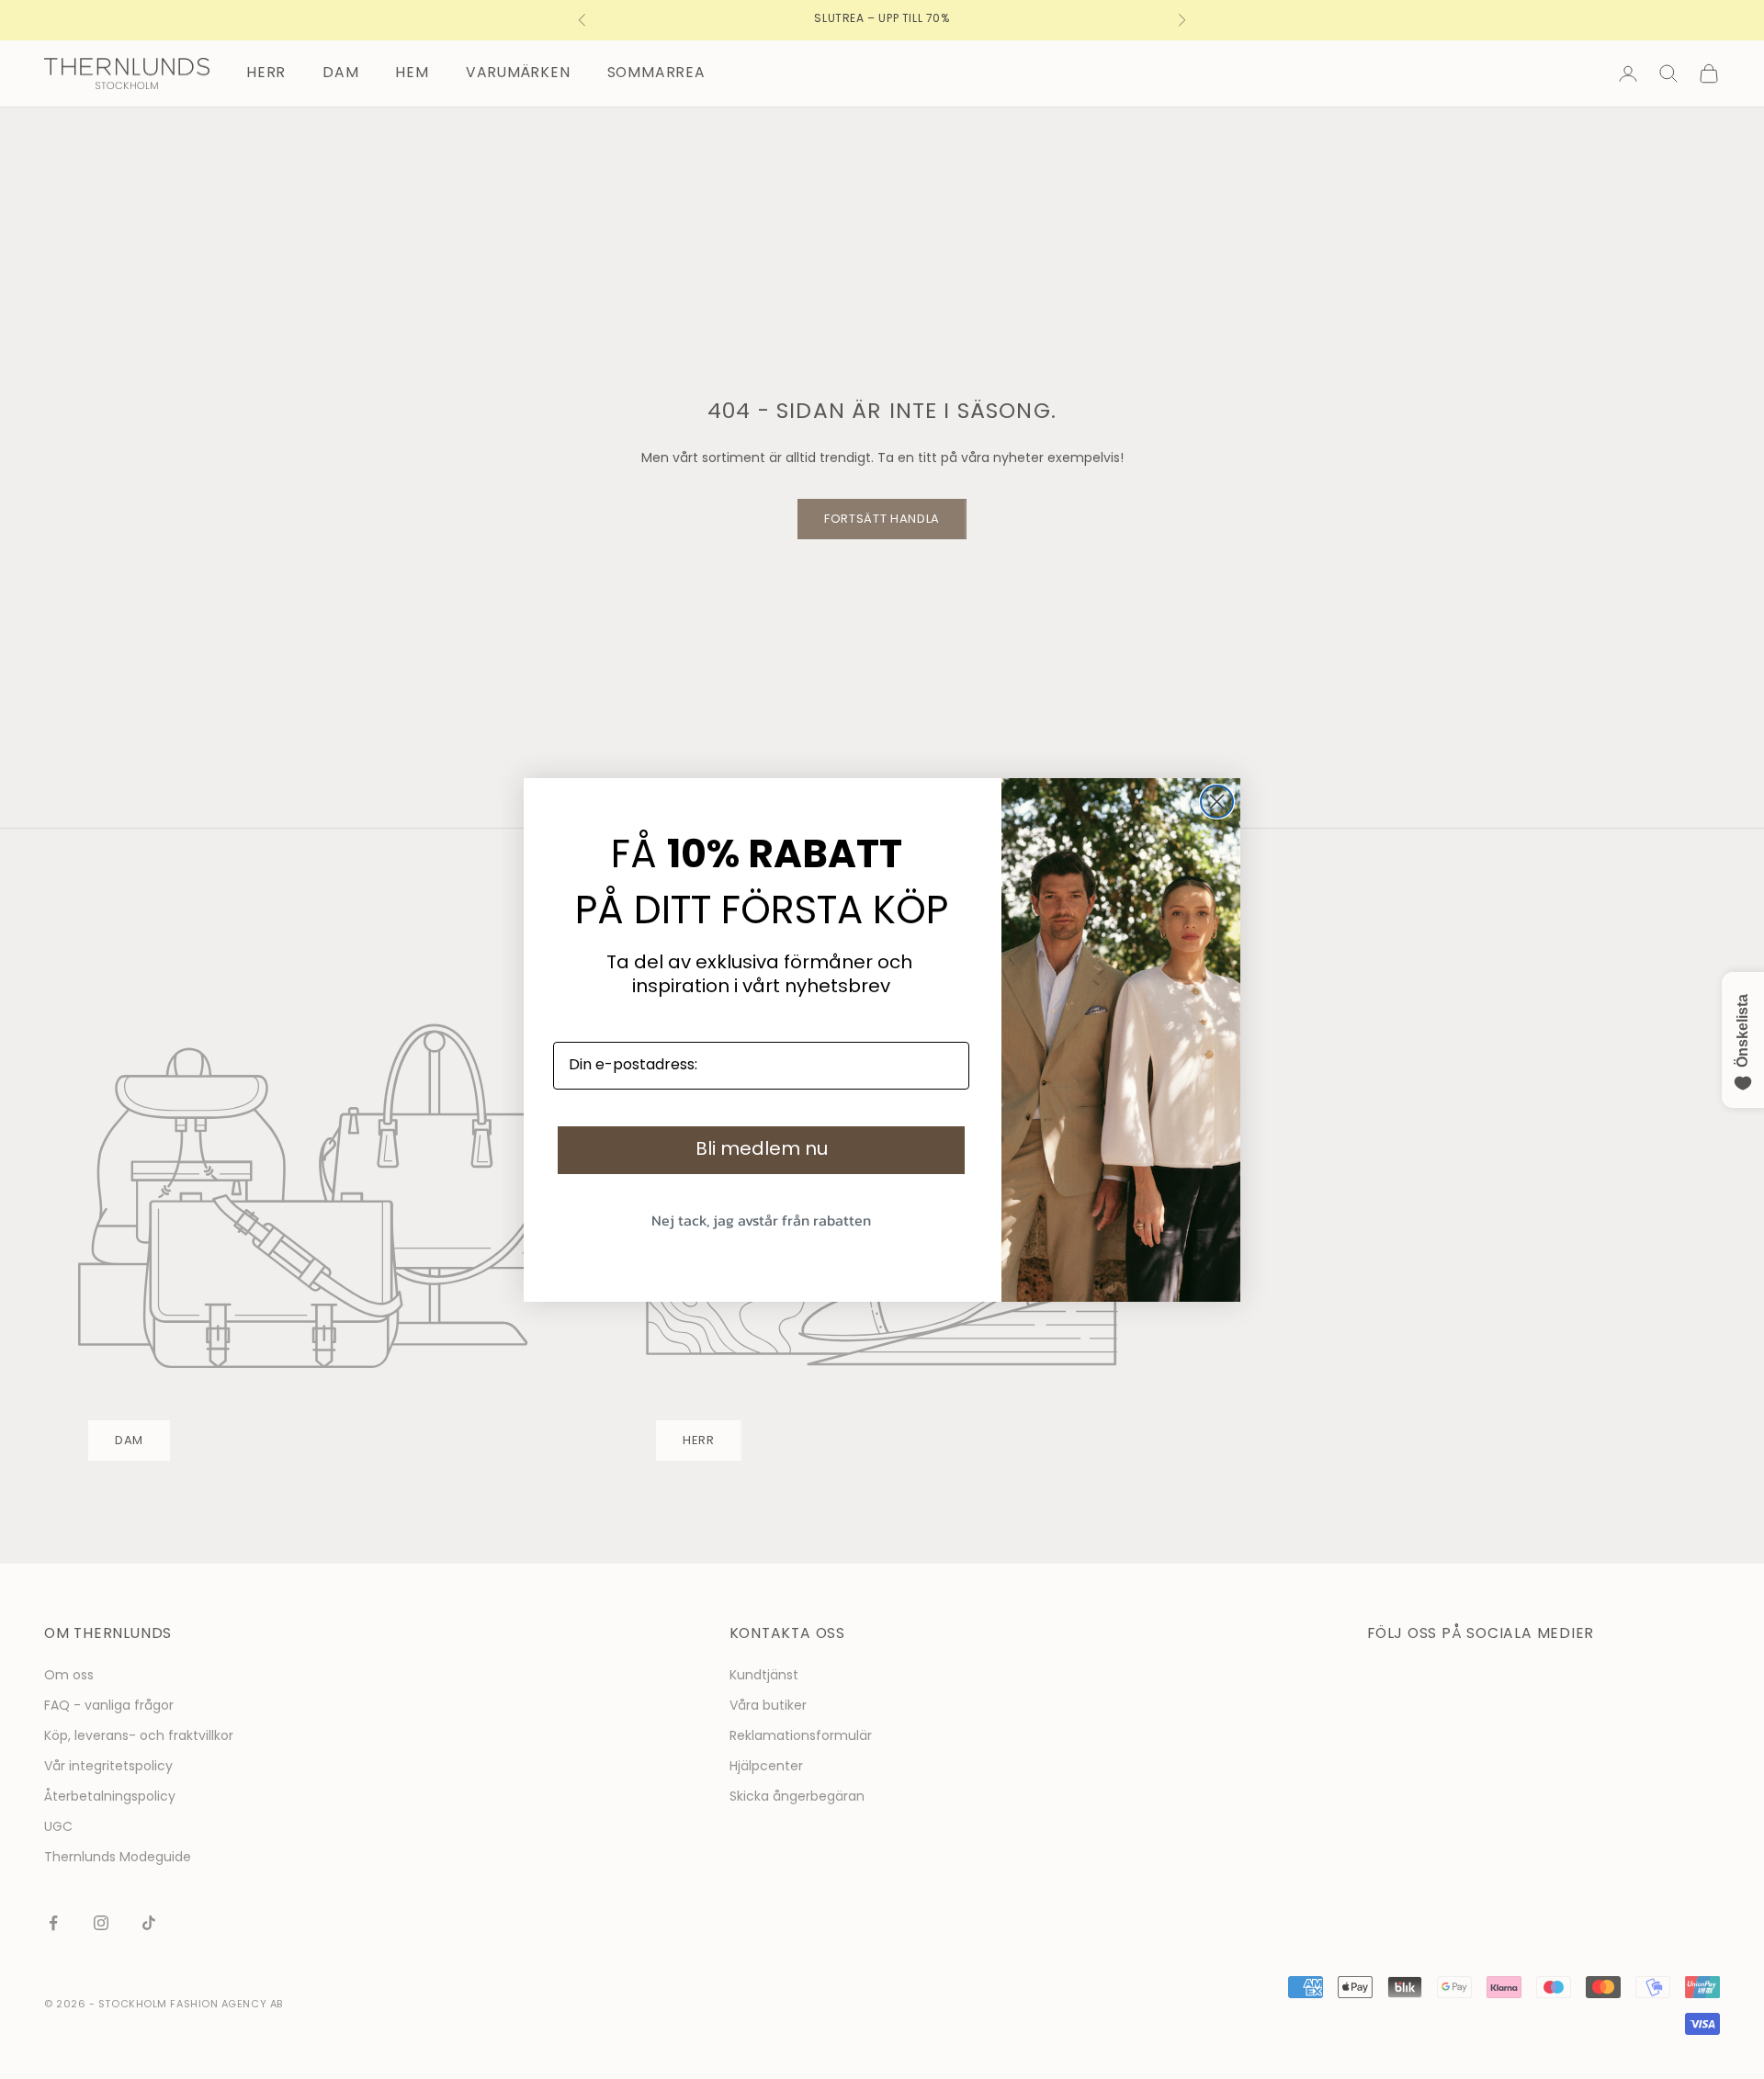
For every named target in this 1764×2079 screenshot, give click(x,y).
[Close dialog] (1217, 802)
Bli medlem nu (762, 1150)
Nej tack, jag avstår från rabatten (761, 1220)
